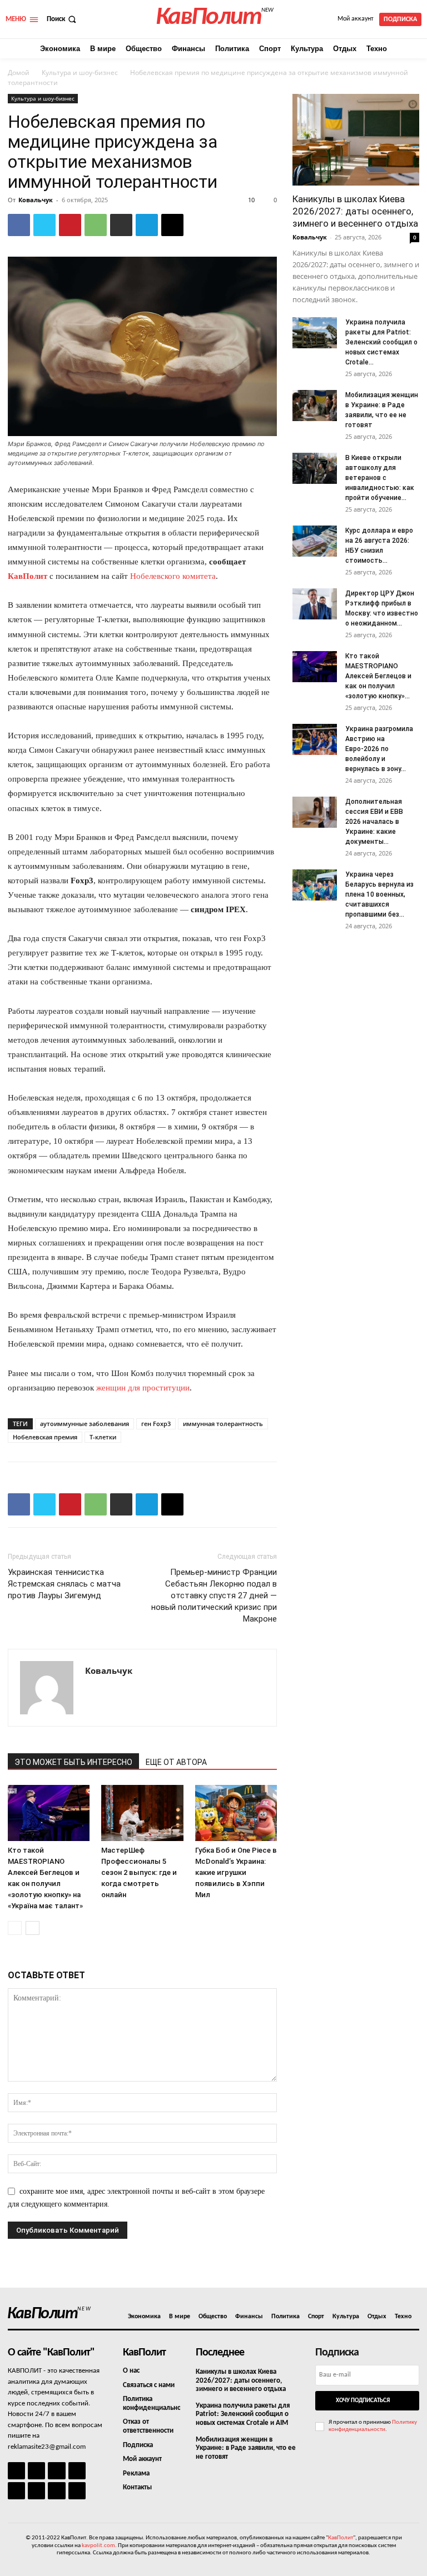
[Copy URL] (172, 225)
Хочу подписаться (363, 2401)
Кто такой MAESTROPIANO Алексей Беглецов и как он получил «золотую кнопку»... (378, 676)
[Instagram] (36, 2471)
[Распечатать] (121, 225)
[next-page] (33, 1928)
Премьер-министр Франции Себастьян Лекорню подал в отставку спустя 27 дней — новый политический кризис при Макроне (214, 1595)
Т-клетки (103, 1437)
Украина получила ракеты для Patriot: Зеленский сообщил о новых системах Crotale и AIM (243, 2414)
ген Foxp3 (156, 1424)
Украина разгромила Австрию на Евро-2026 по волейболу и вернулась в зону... (379, 749)
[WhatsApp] (96, 225)
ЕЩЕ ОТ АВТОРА (176, 1762)
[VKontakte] (56, 2491)
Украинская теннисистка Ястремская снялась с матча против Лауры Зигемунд (64, 1584)
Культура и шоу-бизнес (80, 72)
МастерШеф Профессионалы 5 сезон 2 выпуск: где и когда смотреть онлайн (139, 1872)
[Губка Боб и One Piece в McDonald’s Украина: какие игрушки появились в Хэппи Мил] (236, 1813)
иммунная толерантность (223, 1424)
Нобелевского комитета (173, 576)
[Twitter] (44, 225)
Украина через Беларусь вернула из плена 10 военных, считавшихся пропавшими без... (379, 894)
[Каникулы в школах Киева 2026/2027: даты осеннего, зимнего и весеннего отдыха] (356, 140)
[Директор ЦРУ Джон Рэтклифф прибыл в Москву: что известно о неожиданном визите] (315, 604)
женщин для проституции (143, 1388)
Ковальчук (36, 200)
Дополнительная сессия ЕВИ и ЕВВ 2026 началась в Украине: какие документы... (374, 822)
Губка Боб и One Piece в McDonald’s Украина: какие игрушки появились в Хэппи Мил (236, 1872)
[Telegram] (147, 225)
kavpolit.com (98, 2546)
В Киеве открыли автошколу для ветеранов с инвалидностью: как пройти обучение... (380, 478)
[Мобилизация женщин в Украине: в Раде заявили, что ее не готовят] (315, 406)
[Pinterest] (70, 225)
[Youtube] (77, 2491)
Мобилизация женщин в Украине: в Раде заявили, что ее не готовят (246, 2448)
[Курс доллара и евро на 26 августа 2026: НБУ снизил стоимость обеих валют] (315, 541)
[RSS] (77, 2471)
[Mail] (56, 2471)
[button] (63, 19)
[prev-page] (15, 1928)
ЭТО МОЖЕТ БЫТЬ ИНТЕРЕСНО (73, 1762)
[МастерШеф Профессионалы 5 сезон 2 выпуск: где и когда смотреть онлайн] (142, 1813)
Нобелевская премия (45, 1437)
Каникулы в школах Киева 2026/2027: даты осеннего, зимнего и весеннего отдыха (355, 211)
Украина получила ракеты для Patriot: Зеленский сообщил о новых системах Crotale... (381, 342)
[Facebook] (19, 225)
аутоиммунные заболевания (85, 1424)
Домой (19, 72)
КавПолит (28, 576)
